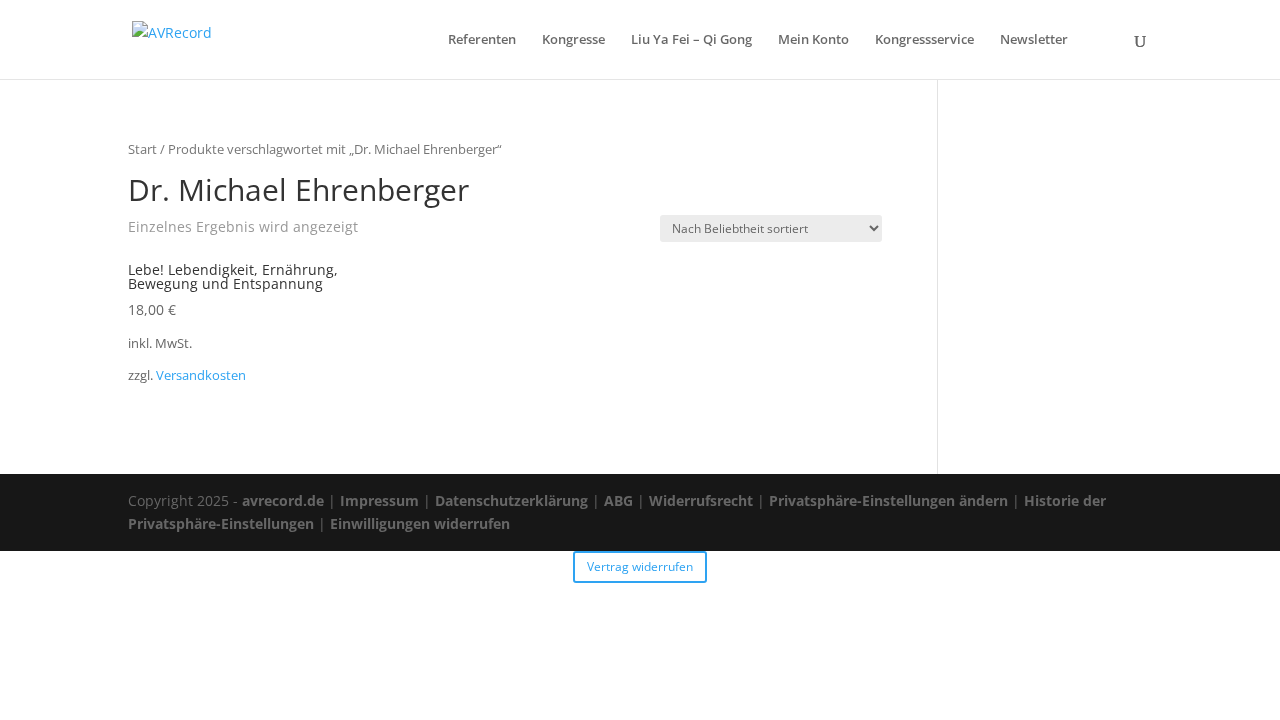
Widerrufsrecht (701, 500)
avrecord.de (283, 500)
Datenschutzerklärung (511, 500)
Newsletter (1034, 40)
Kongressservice (924, 40)
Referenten (482, 40)
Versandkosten (201, 375)
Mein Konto (813, 40)
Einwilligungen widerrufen (420, 523)
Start (142, 149)
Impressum (379, 500)
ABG (618, 500)
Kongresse (573, 40)
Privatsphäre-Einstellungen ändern (888, 500)
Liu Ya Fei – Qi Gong (691, 40)
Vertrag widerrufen (640, 566)
